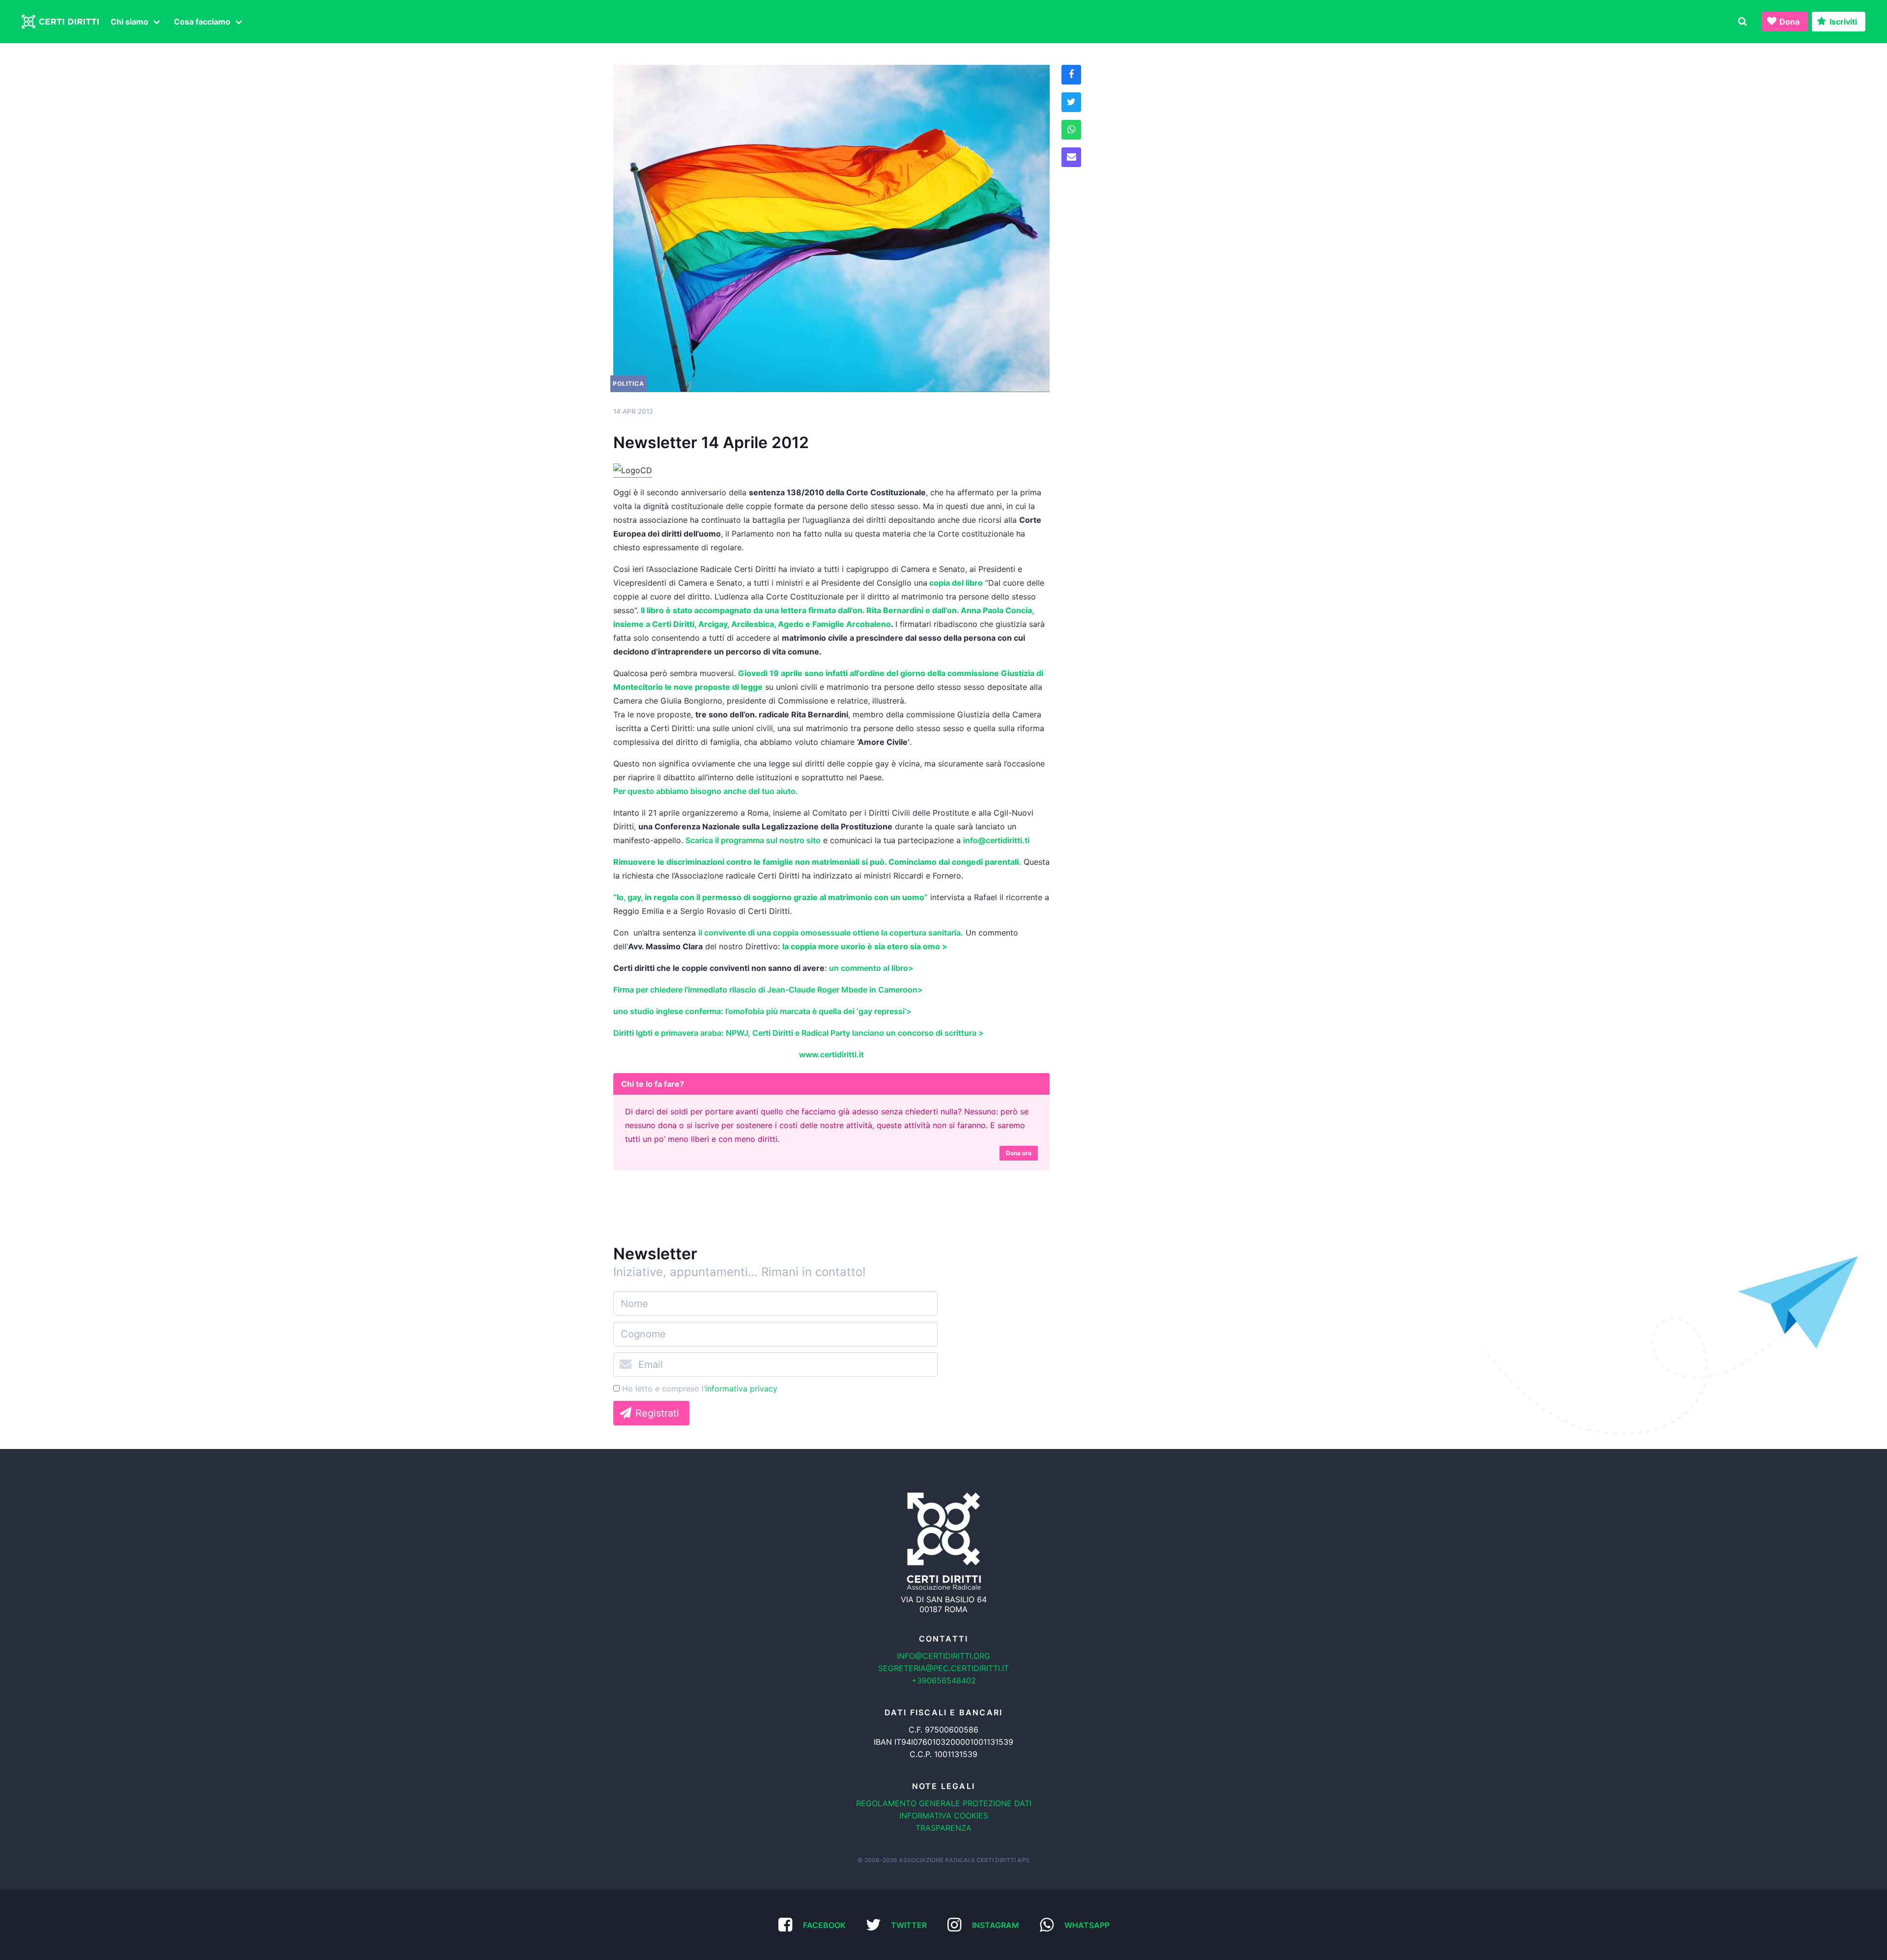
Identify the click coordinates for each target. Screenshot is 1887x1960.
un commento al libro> (871, 968)
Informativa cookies (944, 1816)
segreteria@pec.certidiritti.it (943, 1668)
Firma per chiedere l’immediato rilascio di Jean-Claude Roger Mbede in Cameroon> (768, 990)
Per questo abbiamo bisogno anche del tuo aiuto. (708, 791)
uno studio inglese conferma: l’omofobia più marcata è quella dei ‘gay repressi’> (762, 1011)
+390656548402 (944, 1680)
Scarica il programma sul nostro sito (753, 840)
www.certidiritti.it (831, 1054)
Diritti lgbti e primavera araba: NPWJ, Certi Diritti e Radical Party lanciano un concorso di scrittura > (799, 1033)
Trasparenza (943, 1828)
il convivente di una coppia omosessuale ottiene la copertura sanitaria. (831, 933)
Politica (629, 383)
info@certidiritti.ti (996, 840)
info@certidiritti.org (943, 1656)
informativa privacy (741, 1389)
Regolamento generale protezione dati (944, 1803)
